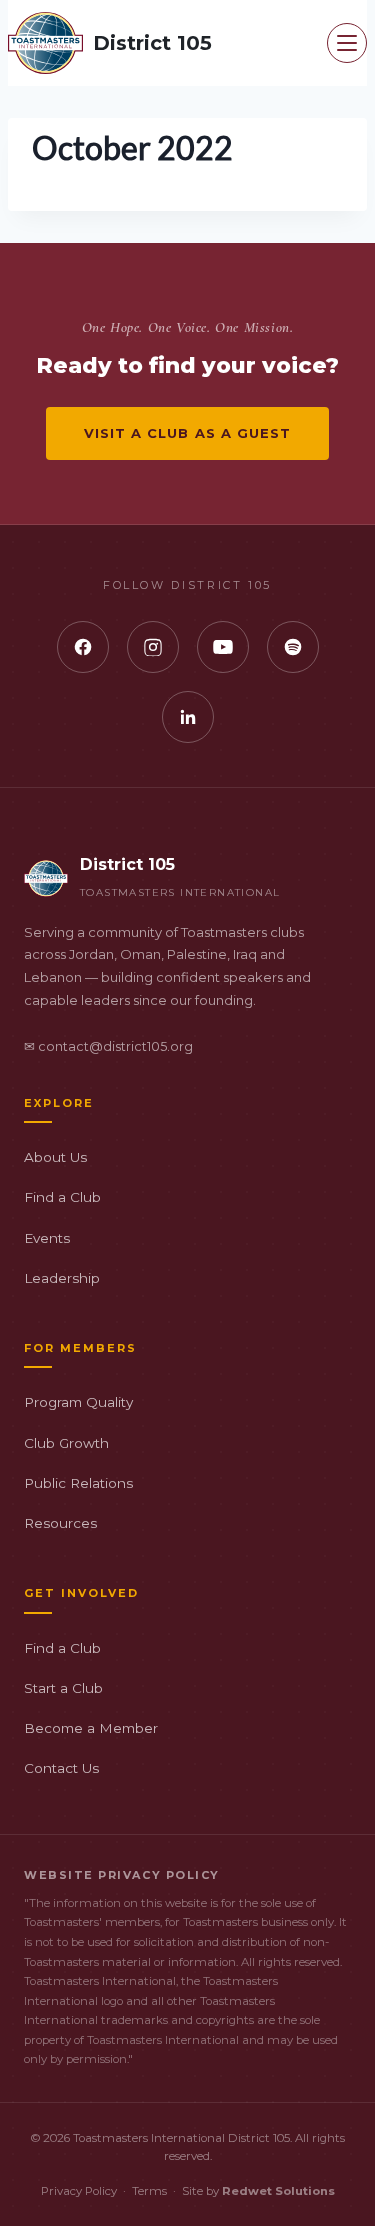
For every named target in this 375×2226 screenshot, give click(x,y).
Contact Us (61, 1768)
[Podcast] (293, 647)
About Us (55, 1157)
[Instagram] (153, 647)
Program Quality (78, 1402)
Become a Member (91, 1728)
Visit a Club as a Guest (187, 433)
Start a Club (63, 1688)
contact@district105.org (115, 1046)
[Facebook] (83, 647)
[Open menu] (347, 43)
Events (47, 1238)
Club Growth (66, 1443)
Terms (149, 2191)
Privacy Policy (79, 2191)
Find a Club (62, 1197)
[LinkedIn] (188, 717)
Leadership (62, 1278)
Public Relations (78, 1483)
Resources (60, 1523)
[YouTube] (223, 647)
